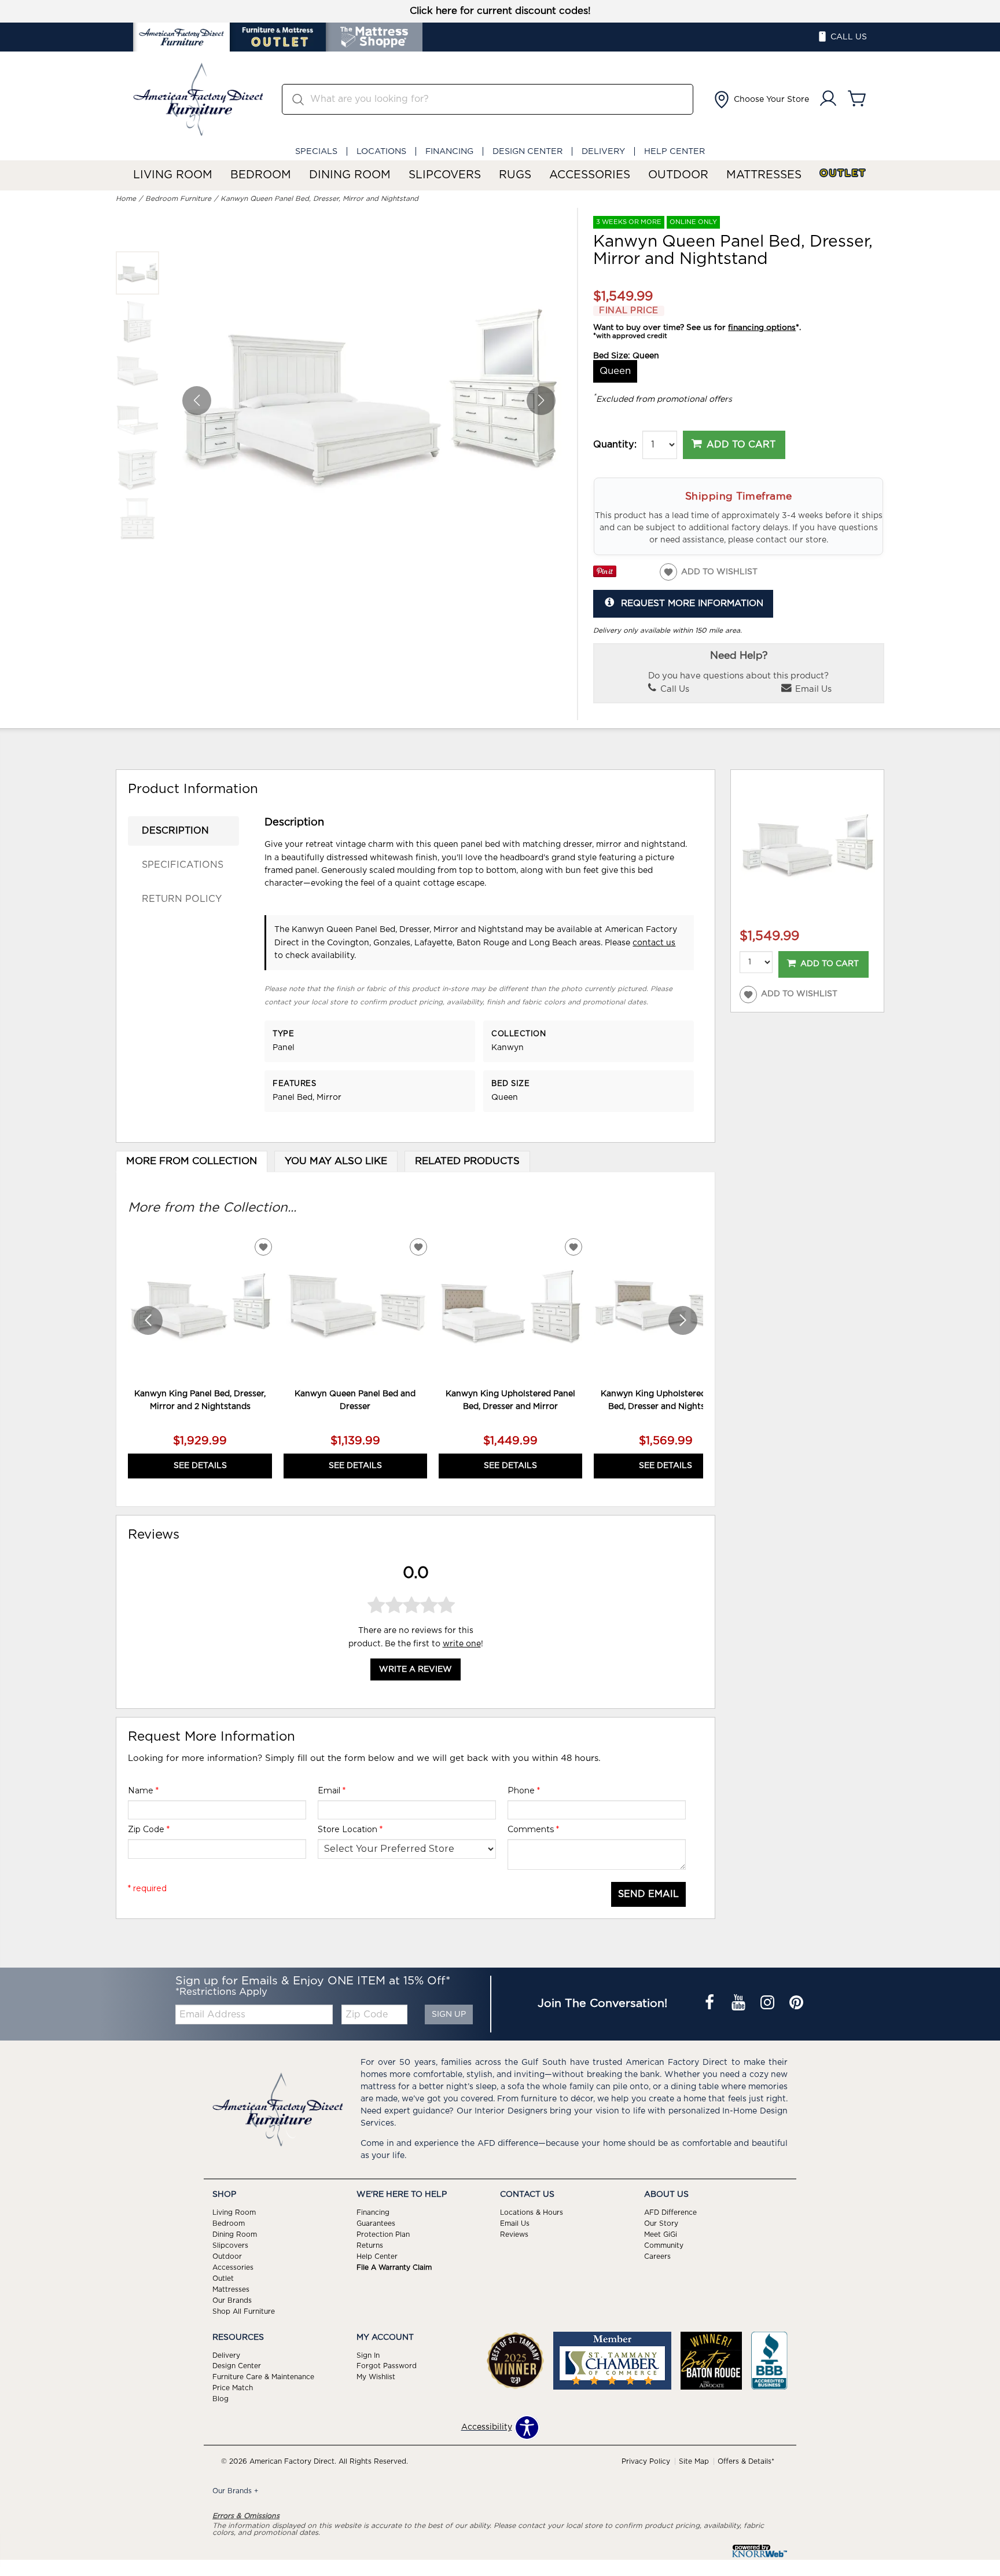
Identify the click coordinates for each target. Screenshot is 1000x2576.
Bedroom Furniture (178, 199)
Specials (316, 151)
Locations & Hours (532, 2212)
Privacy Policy (646, 2461)
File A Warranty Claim (394, 2267)
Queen (615, 371)
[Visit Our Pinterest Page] (796, 2004)
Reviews (514, 2234)
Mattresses (764, 175)
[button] (760, 100)
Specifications (183, 865)
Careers (657, 2256)
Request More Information (692, 603)
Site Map (694, 2461)
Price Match (233, 2388)
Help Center (674, 151)
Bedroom (261, 175)
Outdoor (678, 175)
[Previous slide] (148, 1320)
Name (143, 1790)
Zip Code (149, 1829)
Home (126, 199)
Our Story (661, 2223)
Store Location (350, 1829)
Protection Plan (383, 2234)
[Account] (828, 99)
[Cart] (857, 99)
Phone (524, 1790)
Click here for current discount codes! (500, 11)
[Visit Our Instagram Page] (769, 2004)
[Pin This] (605, 575)
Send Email (648, 1894)
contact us (654, 943)
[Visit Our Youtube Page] (740, 2004)
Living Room (173, 175)
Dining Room (350, 175)
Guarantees (376, 2223)
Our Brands (232, 2300)
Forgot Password (387, 2366)
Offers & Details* (746, 2461)
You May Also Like (336, 1161)
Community (664, 2245)
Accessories (590, 175)
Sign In (368, 2355)
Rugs (515, 175)
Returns (370, 2245)
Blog (220, 2399)
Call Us (674, 689)
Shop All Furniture (244, 2311)
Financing (449, 151)
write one (462, 1644)
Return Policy (182, 899)
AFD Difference (670, 2212)
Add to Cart (741, 445)
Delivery (603, 151)
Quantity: (615, 445)
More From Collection (192, 1161)
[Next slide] (683, 1320)
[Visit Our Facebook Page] (711, 2004)
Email (332, 1790)
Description (175, 831)
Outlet (843, 173)
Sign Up (449, 2014)
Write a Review (416, 1669)
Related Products (467, 1161)
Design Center (527, 151)
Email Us (812, 689)
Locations (381, 151)
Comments (533, 1829)
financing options (762, 328)
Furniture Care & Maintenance (263, 2377)
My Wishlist (376, 2377)
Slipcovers (445, 175)
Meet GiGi (661, 2234)
